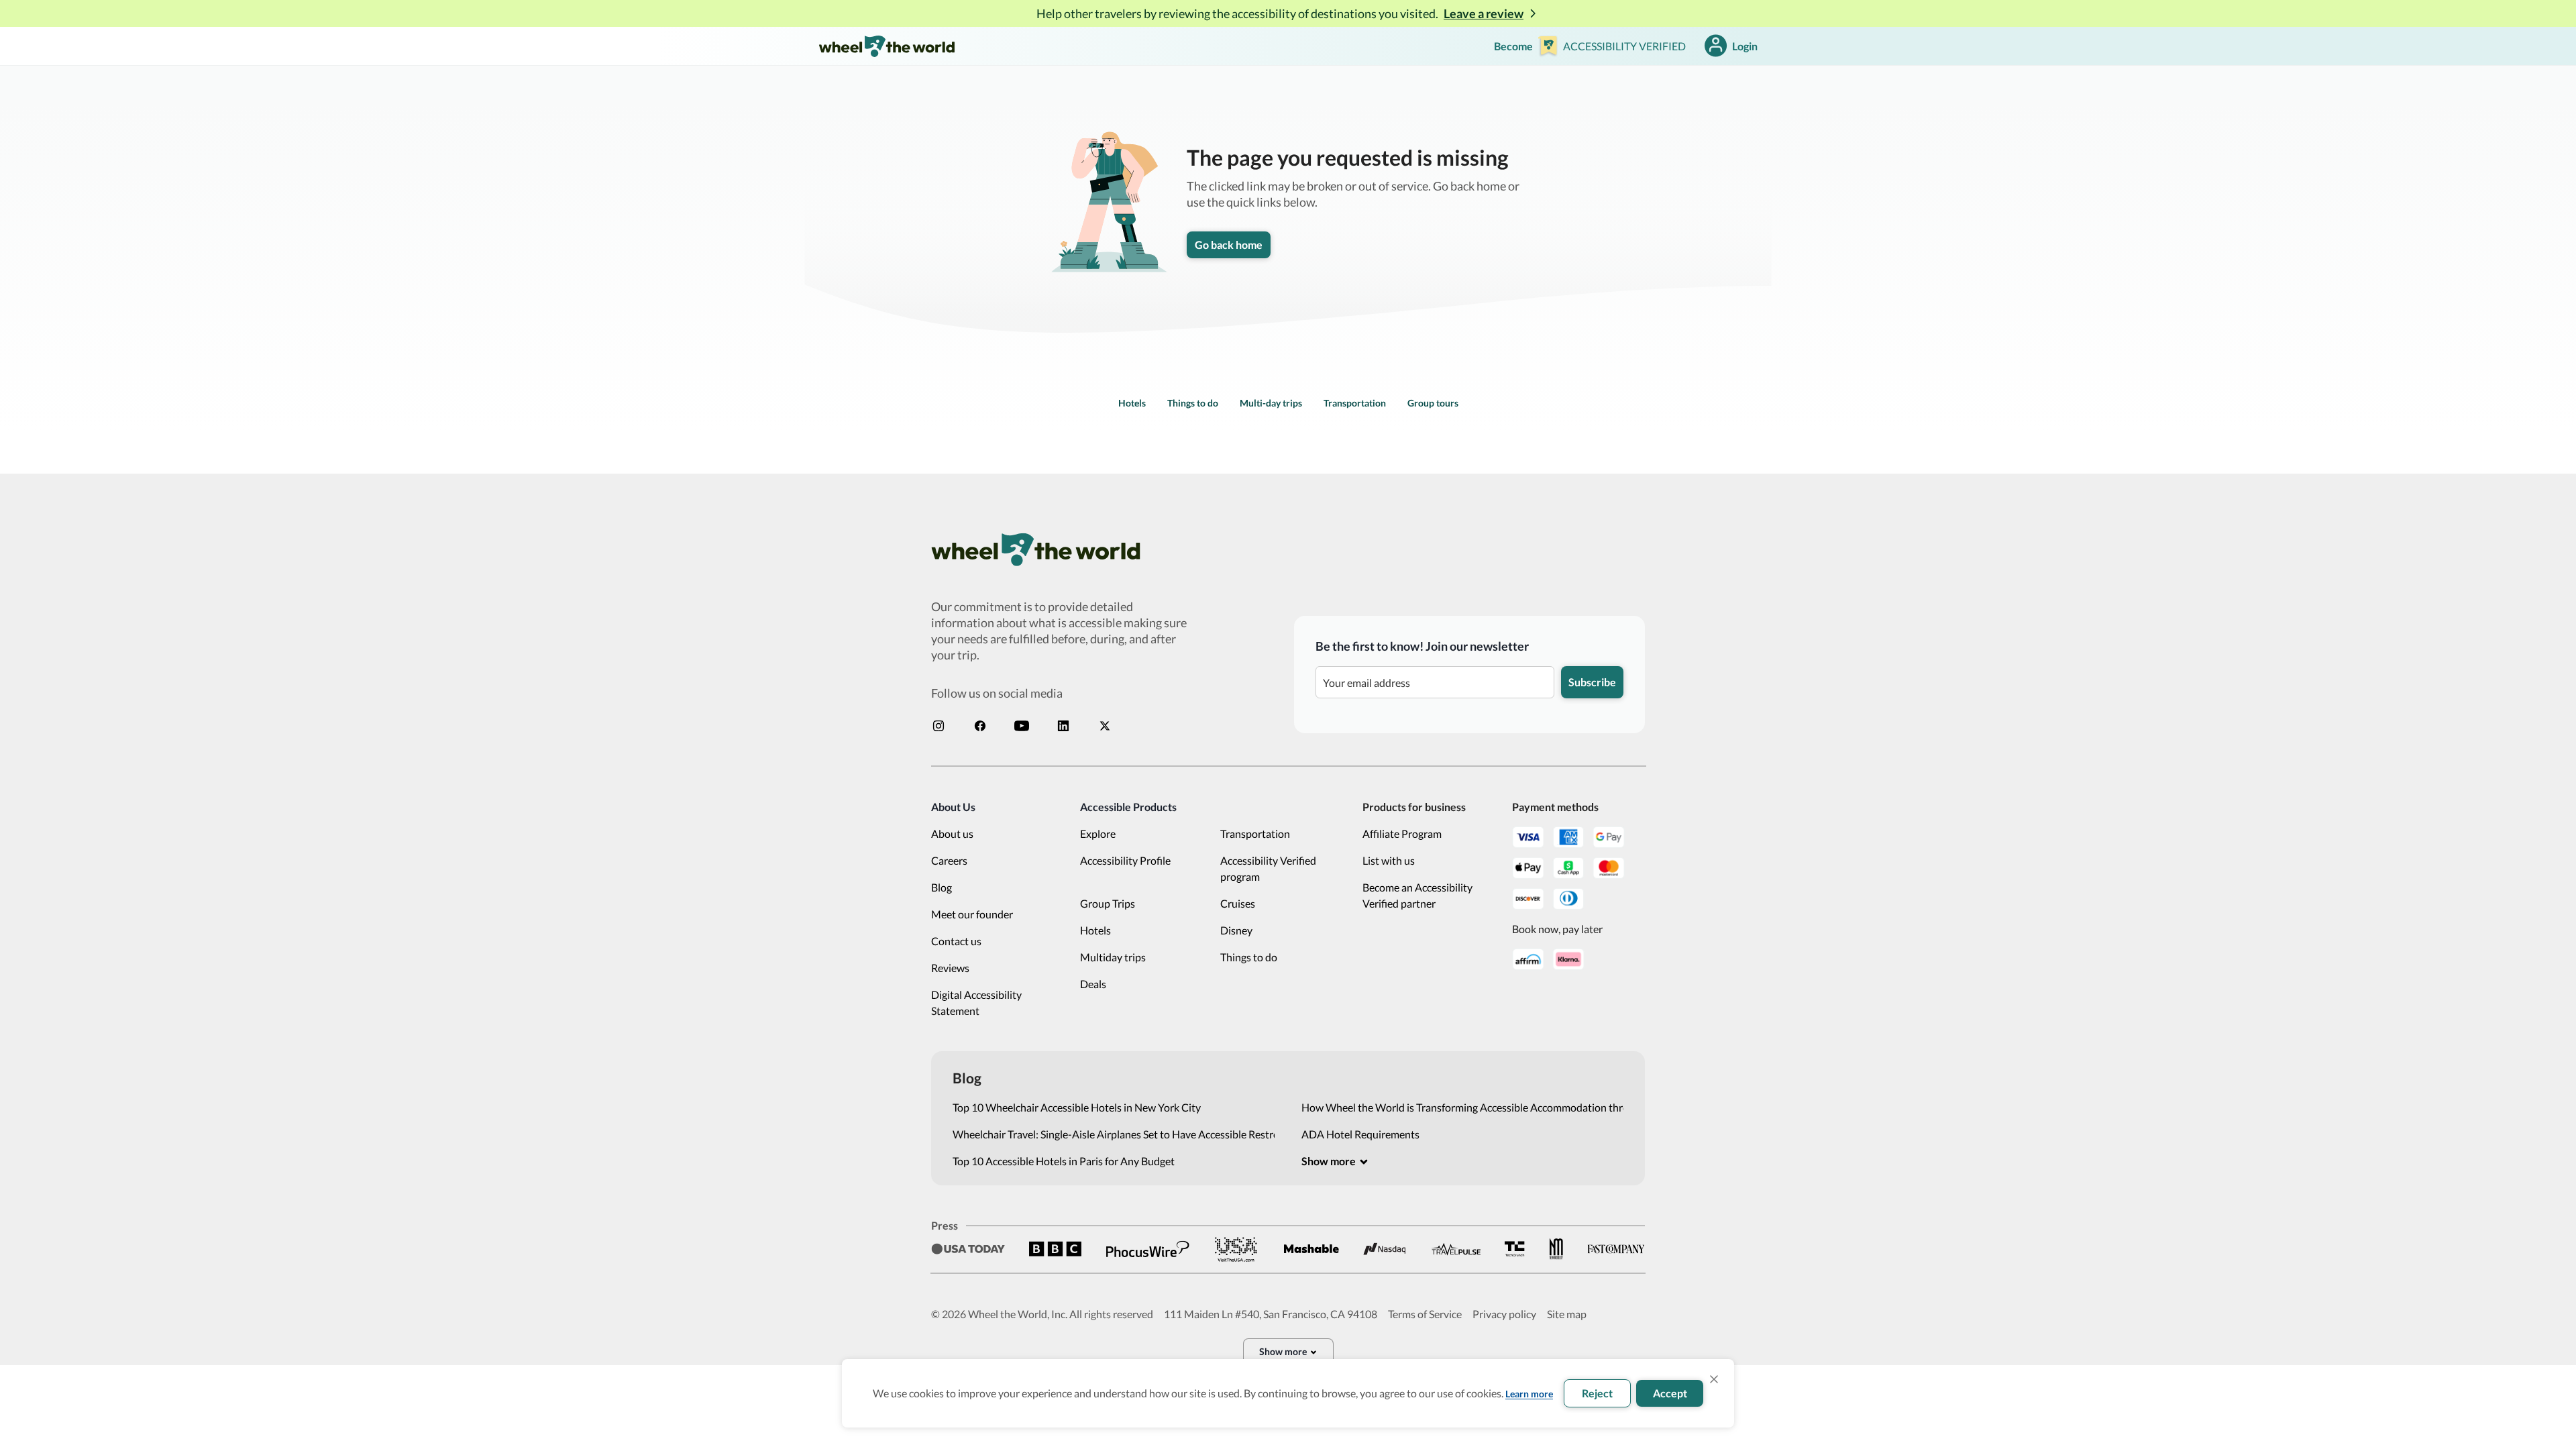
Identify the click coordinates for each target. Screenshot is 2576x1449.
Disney (1236, 930)
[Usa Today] (968, 1249)
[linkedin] (1063, 726)
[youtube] (1022, 726)
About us (952, 834)
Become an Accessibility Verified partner (1417, 895)
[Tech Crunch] (1515, 1249)
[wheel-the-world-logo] (887, 46)
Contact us (956, 941)
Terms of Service (1425, 1314)
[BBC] (1055, 1249)
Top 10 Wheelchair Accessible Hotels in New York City (1077, 1107)
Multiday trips (1113, 957)
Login (1745, 46)
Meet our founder (972, 914)
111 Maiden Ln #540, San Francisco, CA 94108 (1271, 1314)
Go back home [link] (1229, 245)
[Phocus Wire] (1148, 1249)
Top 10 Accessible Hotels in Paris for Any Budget (1064, 1161)
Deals (1093, 984)
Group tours (1433, 403)
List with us (1389, 860)
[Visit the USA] (1236, 1249)
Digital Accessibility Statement (976, 1003)
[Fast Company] (1616, 1249)
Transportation (1355, 403)
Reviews (950, 968)
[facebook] (980, 726)
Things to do (1193, 403)
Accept (1670, 1393)
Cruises (1238, 903)
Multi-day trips (1271, 403)
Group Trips (1108, 903)
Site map (1567, 1314)
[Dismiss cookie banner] (1714, 1379)
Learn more (1529, 1394)
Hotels (1132, 403)
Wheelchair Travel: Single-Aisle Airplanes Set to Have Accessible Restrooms (1114, 1134)
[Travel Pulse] (1456, 1249)
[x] (1105, 726)
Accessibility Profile (1125, 860)
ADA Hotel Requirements (1360, 1134)
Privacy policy (1504, 1314)
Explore (1098, 834)
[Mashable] (1311, 1249)
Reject (1597, 1393)
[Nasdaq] (1385, 1249)
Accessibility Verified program (1268, 868)
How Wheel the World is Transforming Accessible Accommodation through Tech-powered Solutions (1462, 1107)
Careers (949, 860)
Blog (942, 887)
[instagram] (938, 726)
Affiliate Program (1402, 834)
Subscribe (1592, 682)
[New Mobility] (1556, 1249)
